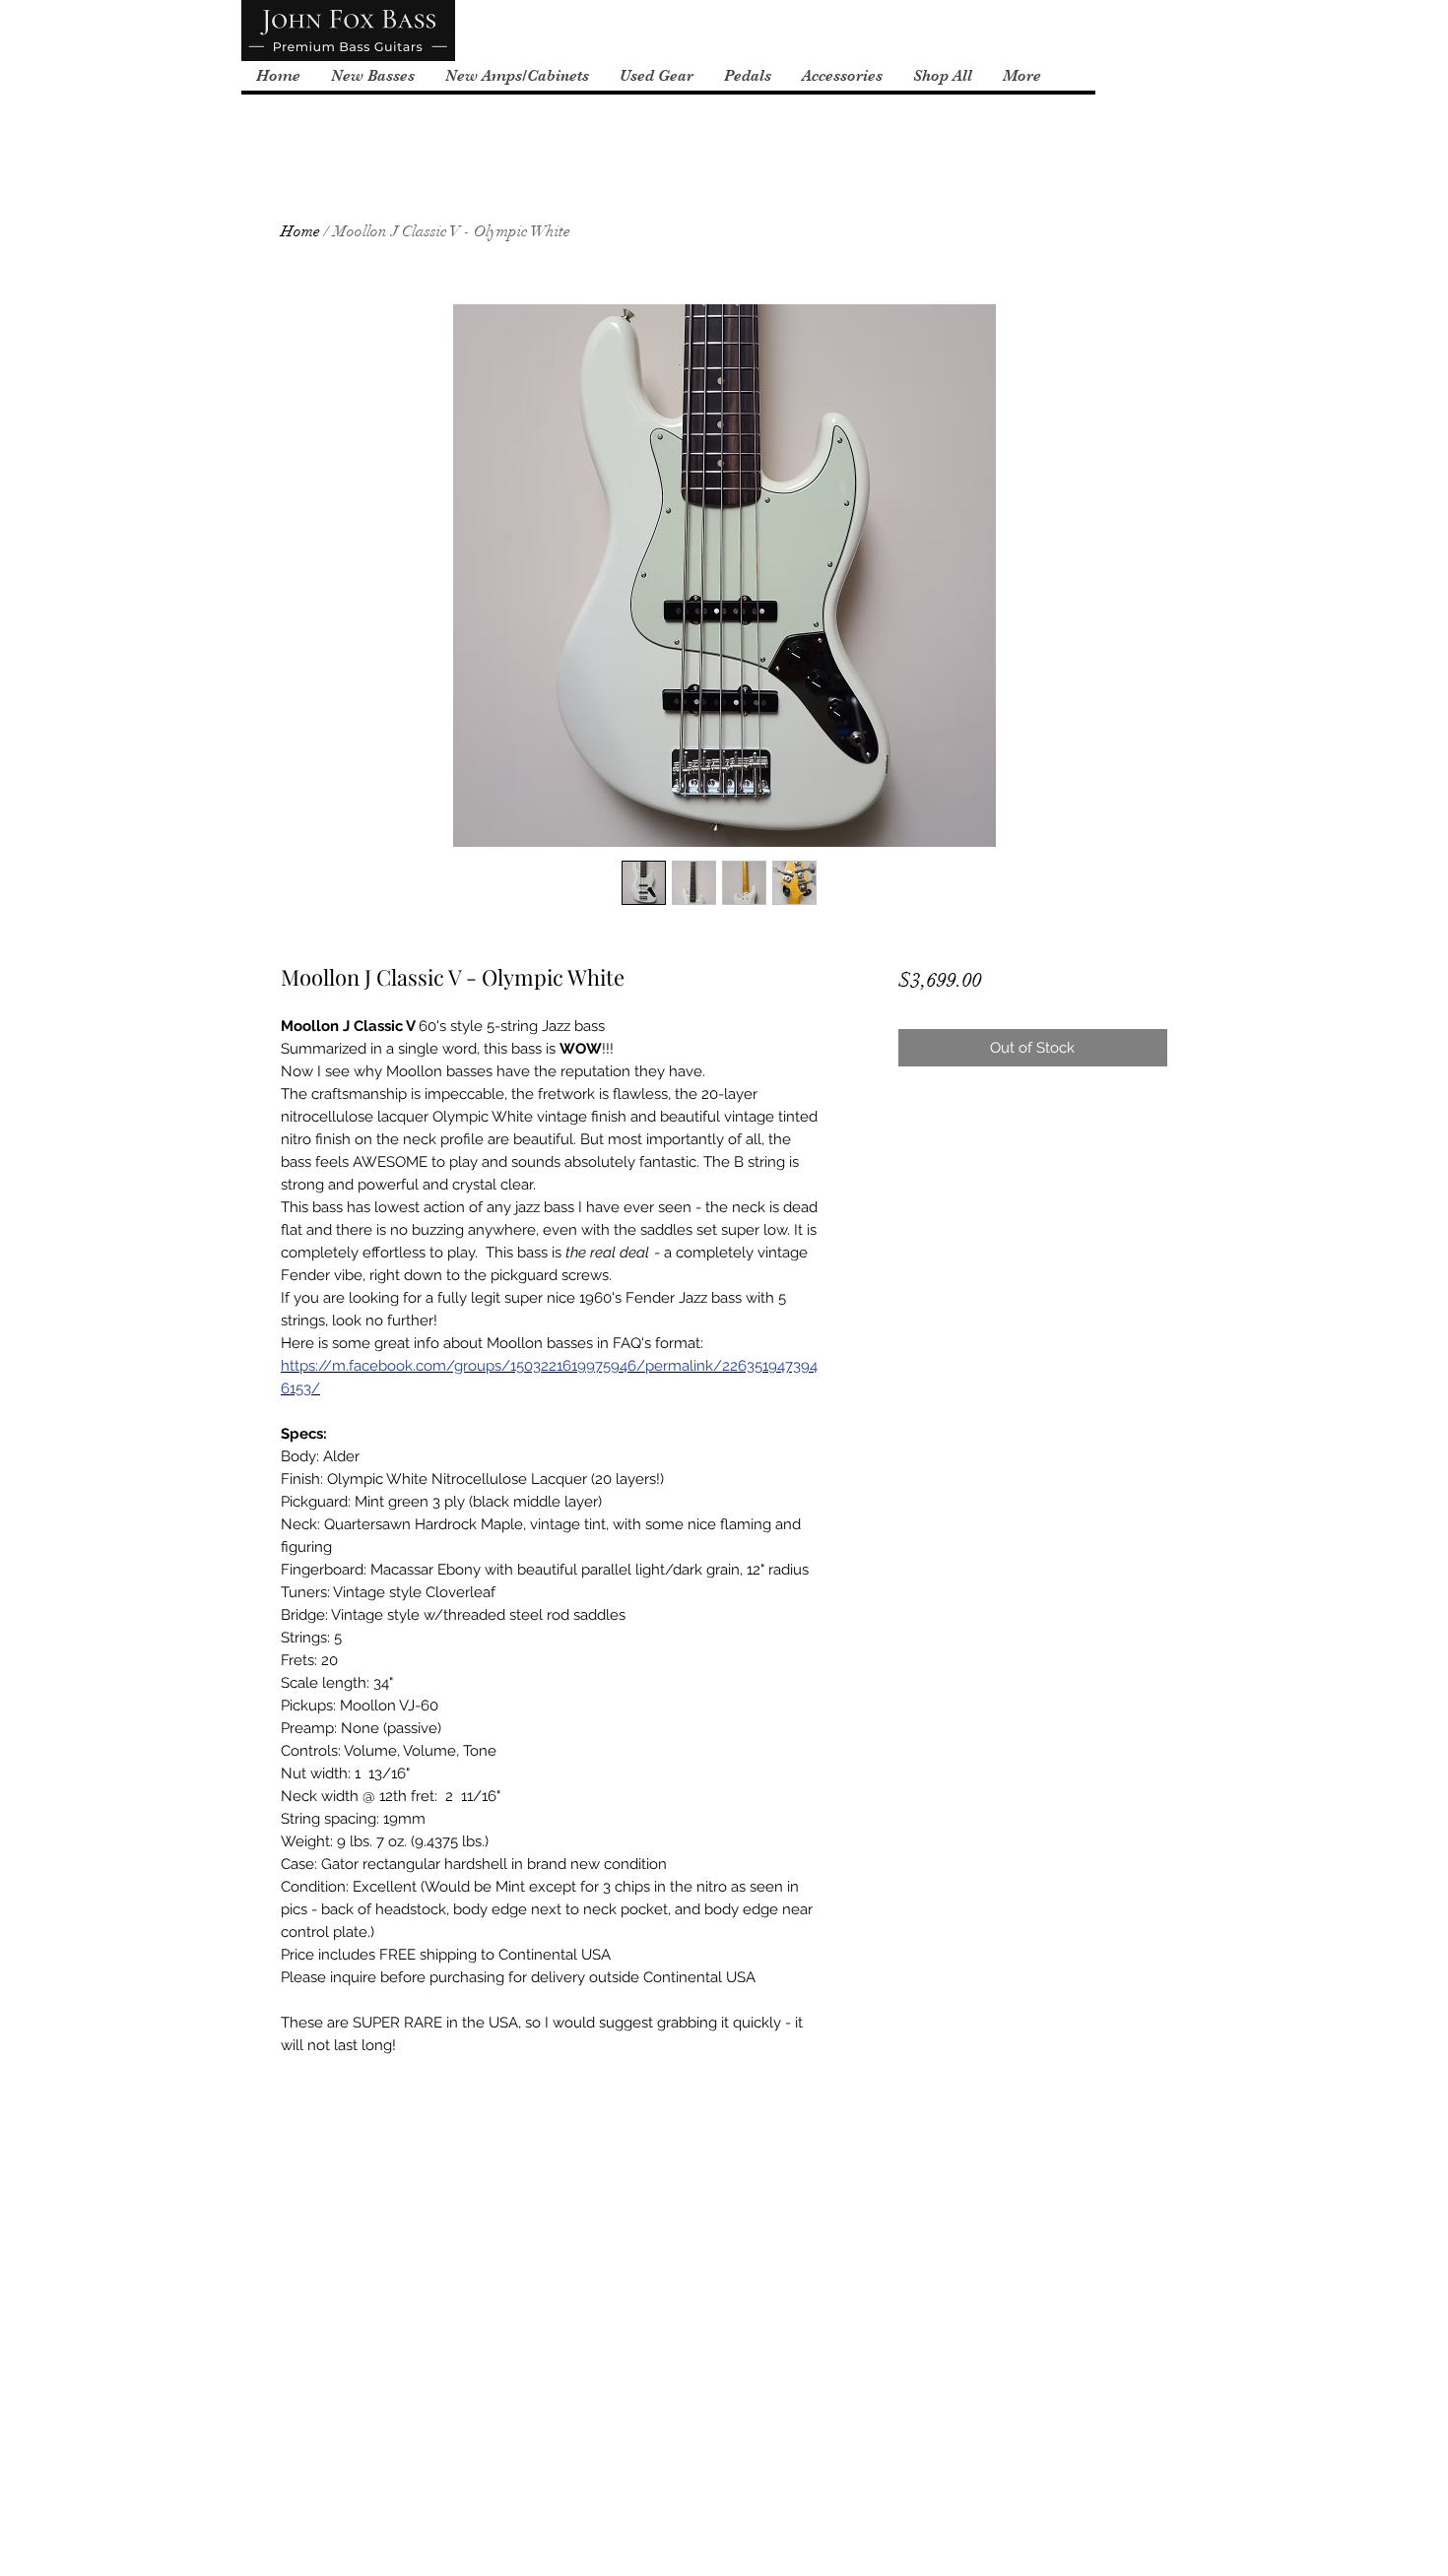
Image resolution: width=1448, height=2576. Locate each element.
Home (300, 231)
